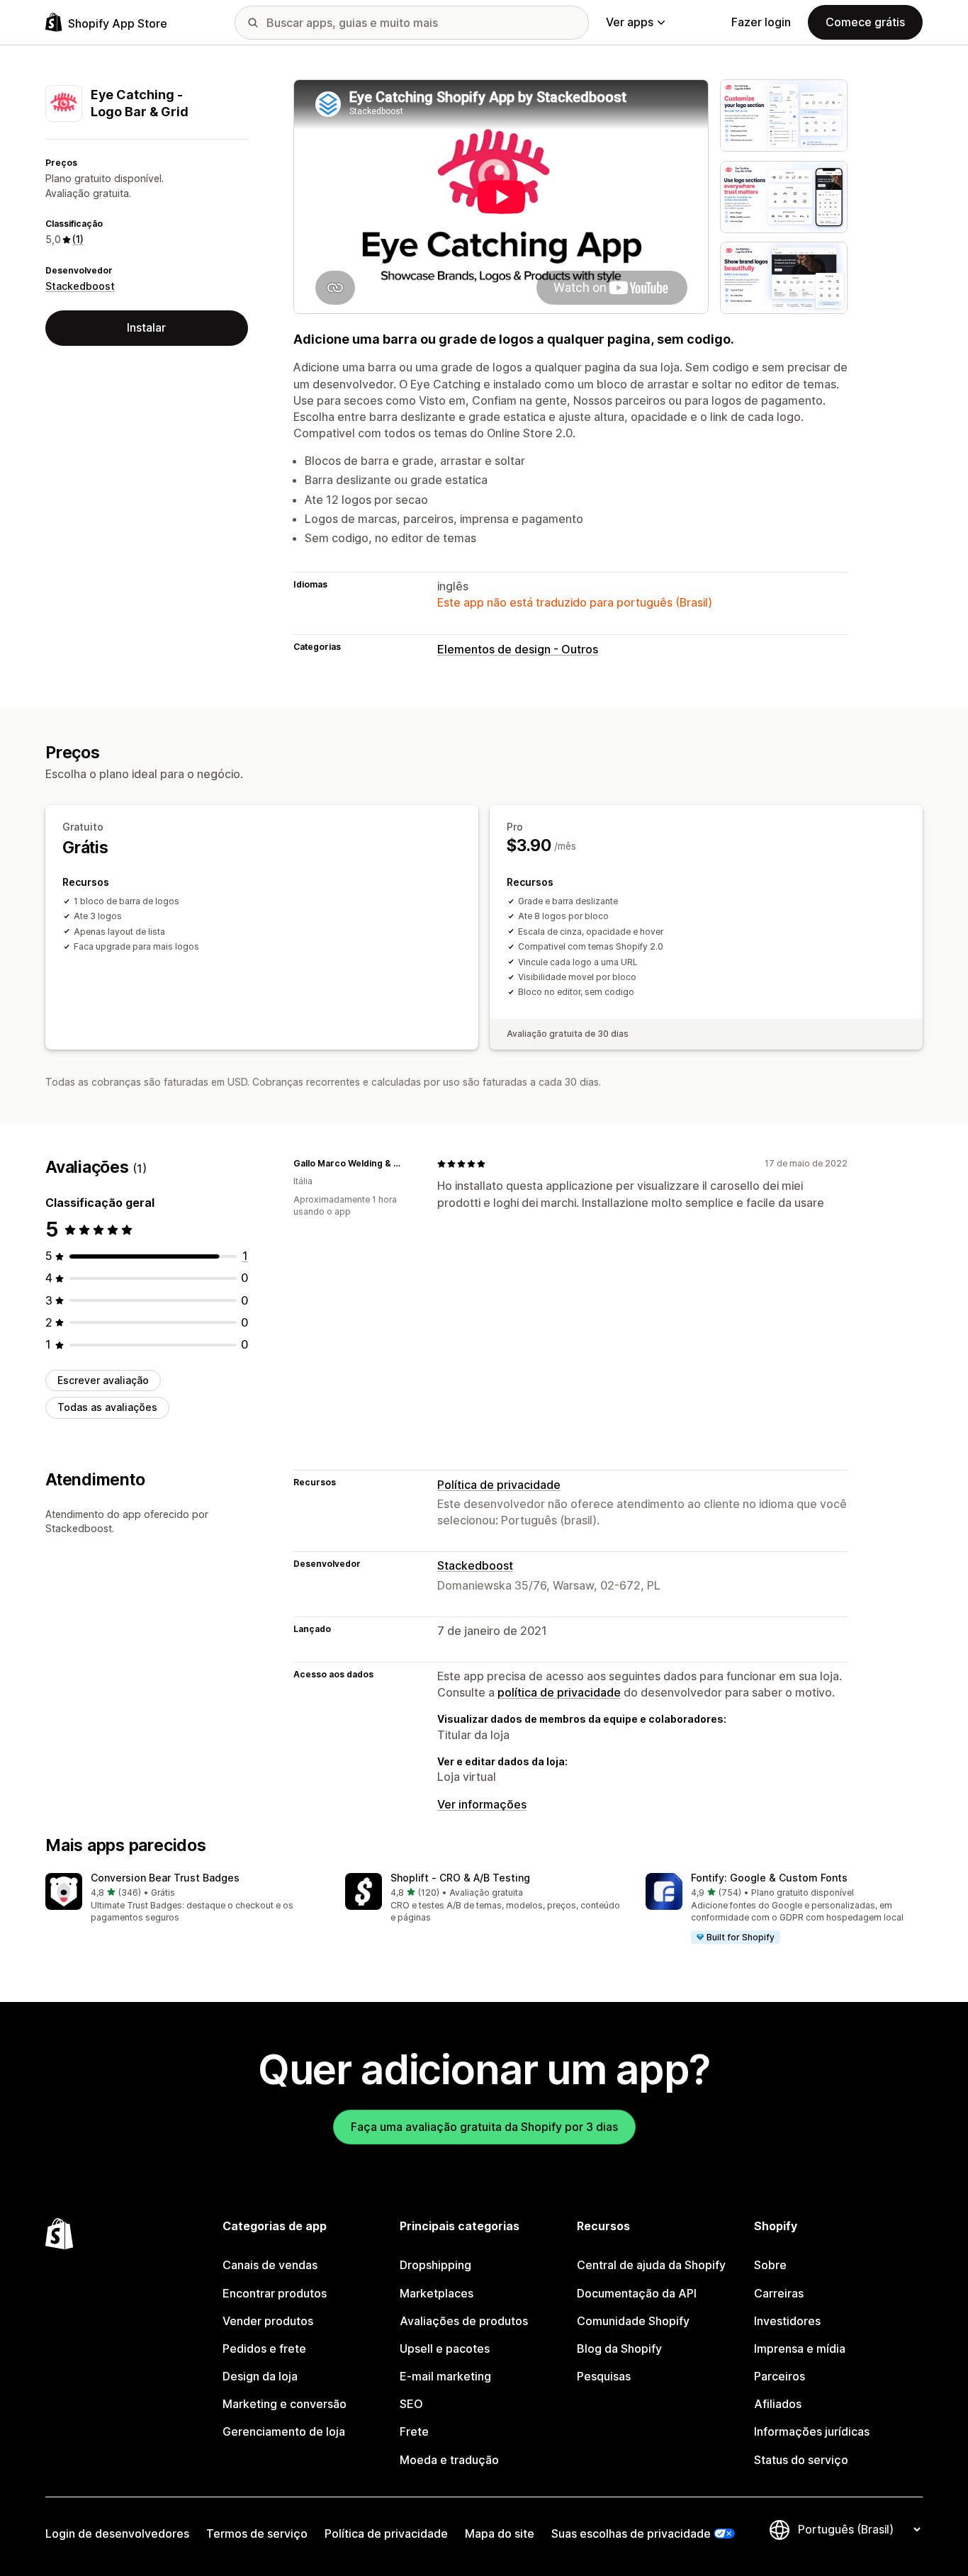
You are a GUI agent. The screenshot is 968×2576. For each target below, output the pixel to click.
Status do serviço (801, 2460)
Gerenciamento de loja (284, 2431)
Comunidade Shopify (633, 2321)
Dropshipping (435, 2265)
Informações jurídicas (812, 2431)
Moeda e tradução (449, 2460)
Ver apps (630, 22)
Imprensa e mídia (800, 2349)
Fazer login (761, 22)
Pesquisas (604, 2376)
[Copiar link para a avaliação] (409, 1164)
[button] (184, 1899)
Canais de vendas (270, 2265)
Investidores (787, 2321)
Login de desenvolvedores (117, 2533)
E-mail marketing (445, 2376)
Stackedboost (80, 286)
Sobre (770, 2265)
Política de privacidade (499, 1485)
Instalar (146, 327)
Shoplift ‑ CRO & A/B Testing (460, 1878)
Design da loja (260, 2376)
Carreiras (779, 2293)
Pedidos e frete (264, 2349)
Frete (414, 2431)
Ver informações (482, 1804)
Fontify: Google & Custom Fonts (769, 1878)
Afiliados (778, 2404)
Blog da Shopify (619, 2349)
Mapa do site (500, 2533)
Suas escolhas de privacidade (631, 2533)
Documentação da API (637, 2293)
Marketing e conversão (285, 2404)
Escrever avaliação (103, 1380)
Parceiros (780, 2376)
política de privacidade (559, 1692)
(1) (78, 239)
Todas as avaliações (107, 1407)
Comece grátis (865, 22)
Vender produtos (268, 2321)
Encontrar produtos (275, 2293)
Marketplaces (437, 2293)
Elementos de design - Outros (518, 649)
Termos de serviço (257, 2533)
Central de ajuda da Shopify (651, 2265)
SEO (411, 2404)
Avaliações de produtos (464, 2321)
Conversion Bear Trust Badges (165, 1878)
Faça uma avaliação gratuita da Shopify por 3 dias (484, 2127)
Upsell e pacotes (445, 2349)
